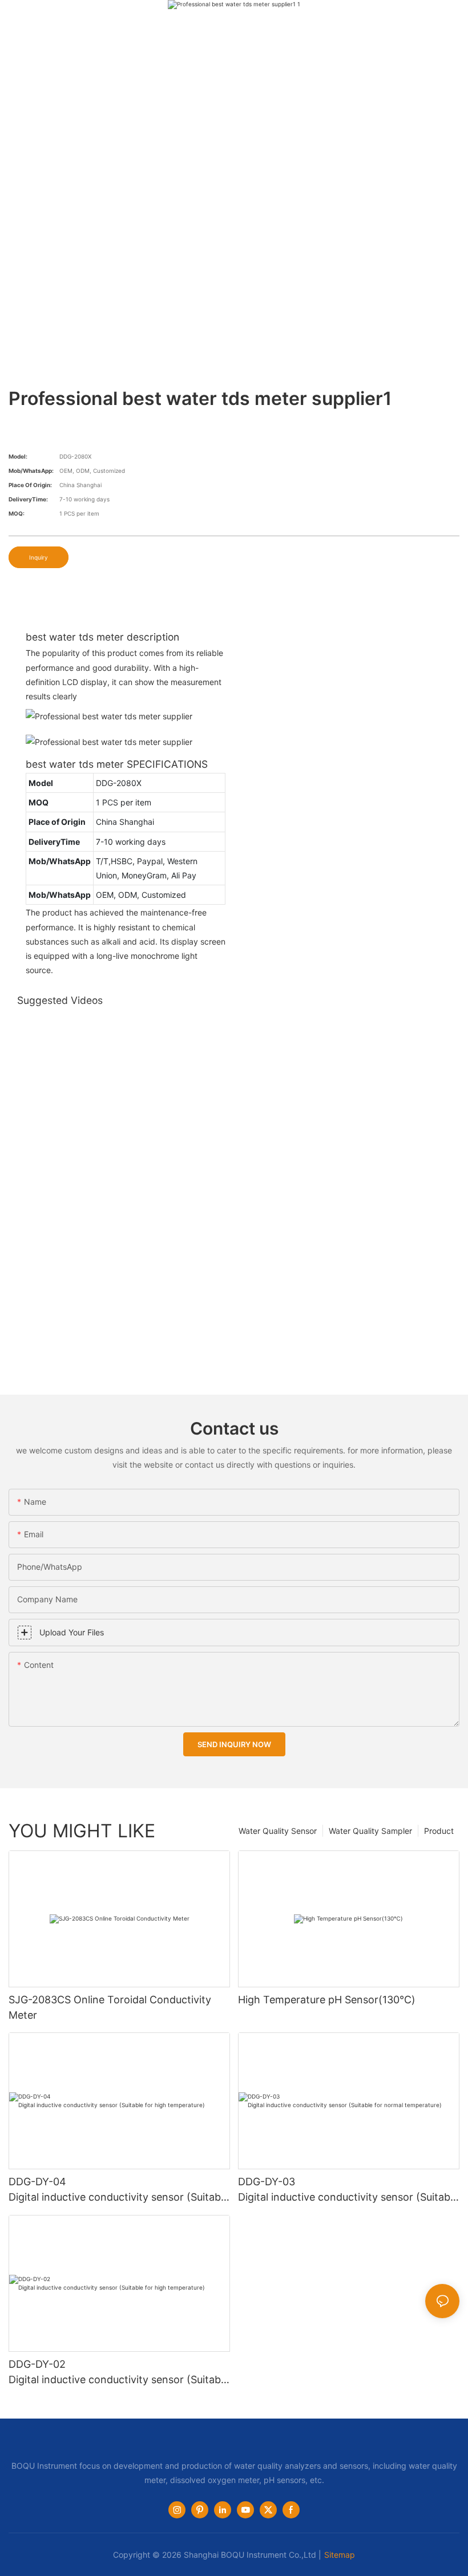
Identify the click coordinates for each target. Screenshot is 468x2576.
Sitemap (340, 2555)
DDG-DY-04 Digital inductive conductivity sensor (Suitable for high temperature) (119, 2190)
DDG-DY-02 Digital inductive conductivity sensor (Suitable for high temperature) (119, 2373)
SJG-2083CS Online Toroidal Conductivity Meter (110, 2007)
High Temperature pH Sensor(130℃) (327, 2000)
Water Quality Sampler (370, 1831)
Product (439, 1831)
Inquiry (39, 557)
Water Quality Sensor (278, 1831)
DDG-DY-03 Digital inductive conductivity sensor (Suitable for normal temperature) (348, 2190)
